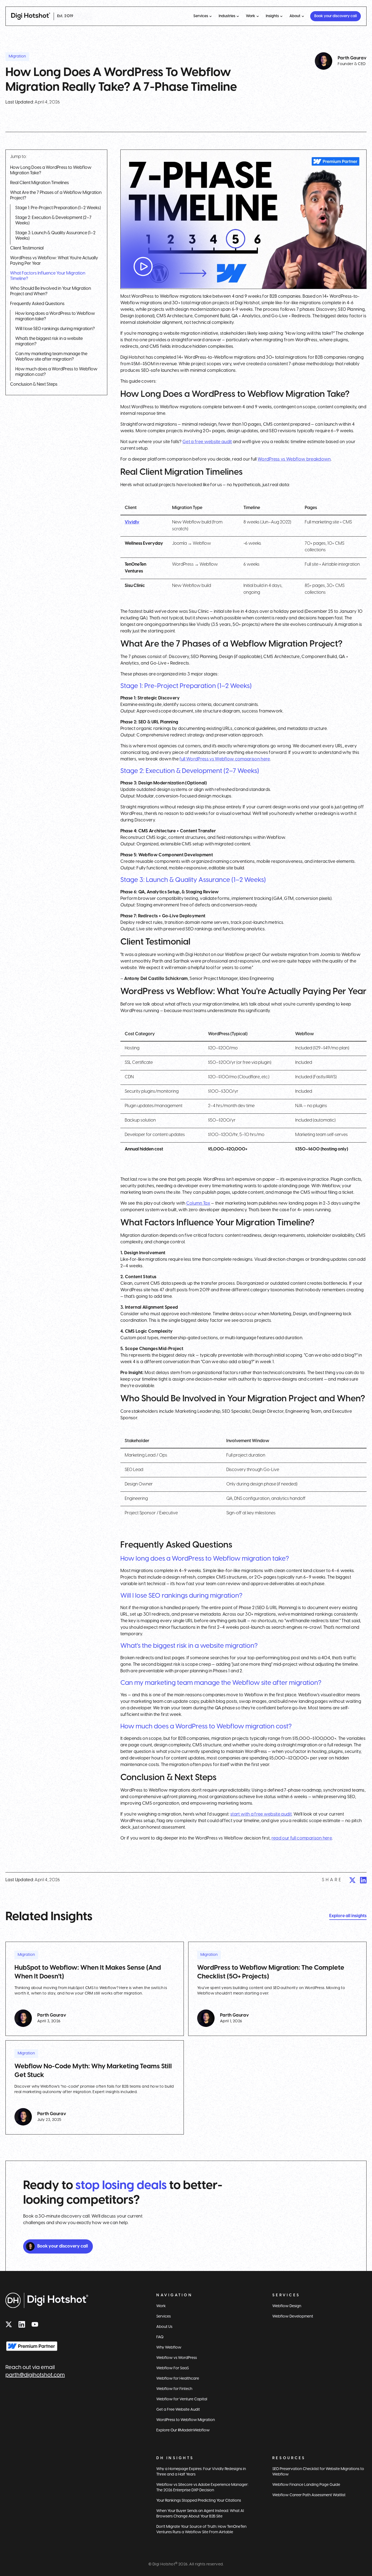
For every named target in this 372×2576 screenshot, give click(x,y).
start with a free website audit (261, 1814)
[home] (31, 16)
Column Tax (198, 1203)
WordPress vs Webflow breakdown (294, 459)
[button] (203, 16)
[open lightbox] (243, 219)
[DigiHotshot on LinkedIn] (22, 2324)
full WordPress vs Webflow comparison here (225, 759)
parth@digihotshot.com (35, 2375)
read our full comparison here (302, 1838)
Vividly (132, 522)
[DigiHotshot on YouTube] (35, 2324)
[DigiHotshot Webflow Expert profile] (32, 2346)
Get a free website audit (207, 442)
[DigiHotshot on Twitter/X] (9, 2324)
